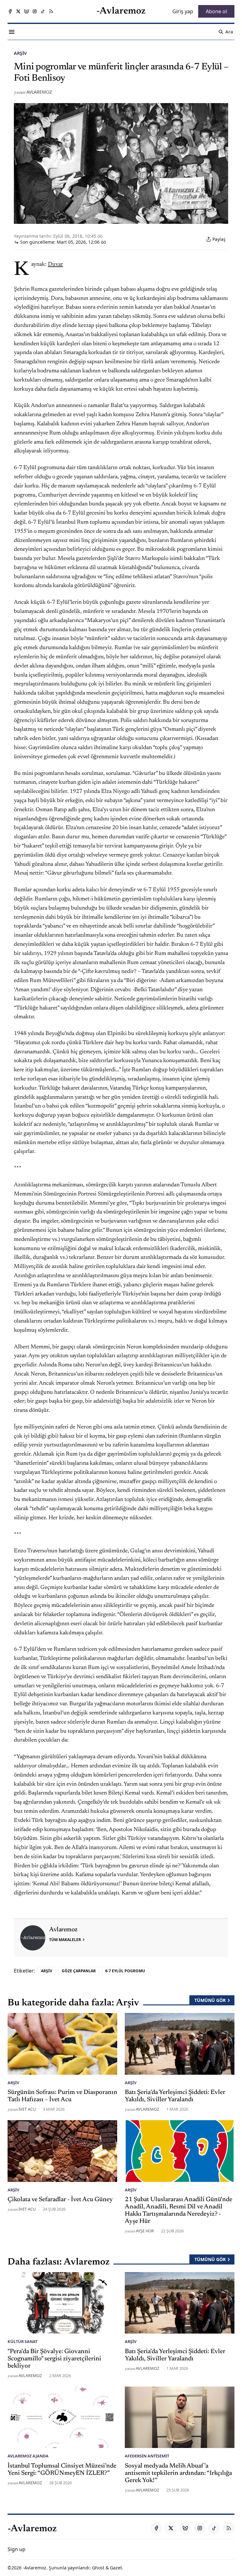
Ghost (98, 2568)
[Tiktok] (43, 11)
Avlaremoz (39, 92)
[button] (17, 2549)
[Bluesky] (26, 11)
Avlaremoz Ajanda (28, 2456)
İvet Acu (27, 2109)
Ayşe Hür (145, 2231)
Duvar (55, 265)
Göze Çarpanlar (79, 1971)
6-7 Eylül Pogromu (125, 1971)
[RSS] (51, 11)
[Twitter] (18, 11)
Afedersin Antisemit (147, 2456)
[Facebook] (10, 11)
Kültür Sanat (23, 2341)
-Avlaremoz (35, 2568)
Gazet (116, 2568)
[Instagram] (35, 11)
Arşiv (20, 53)
